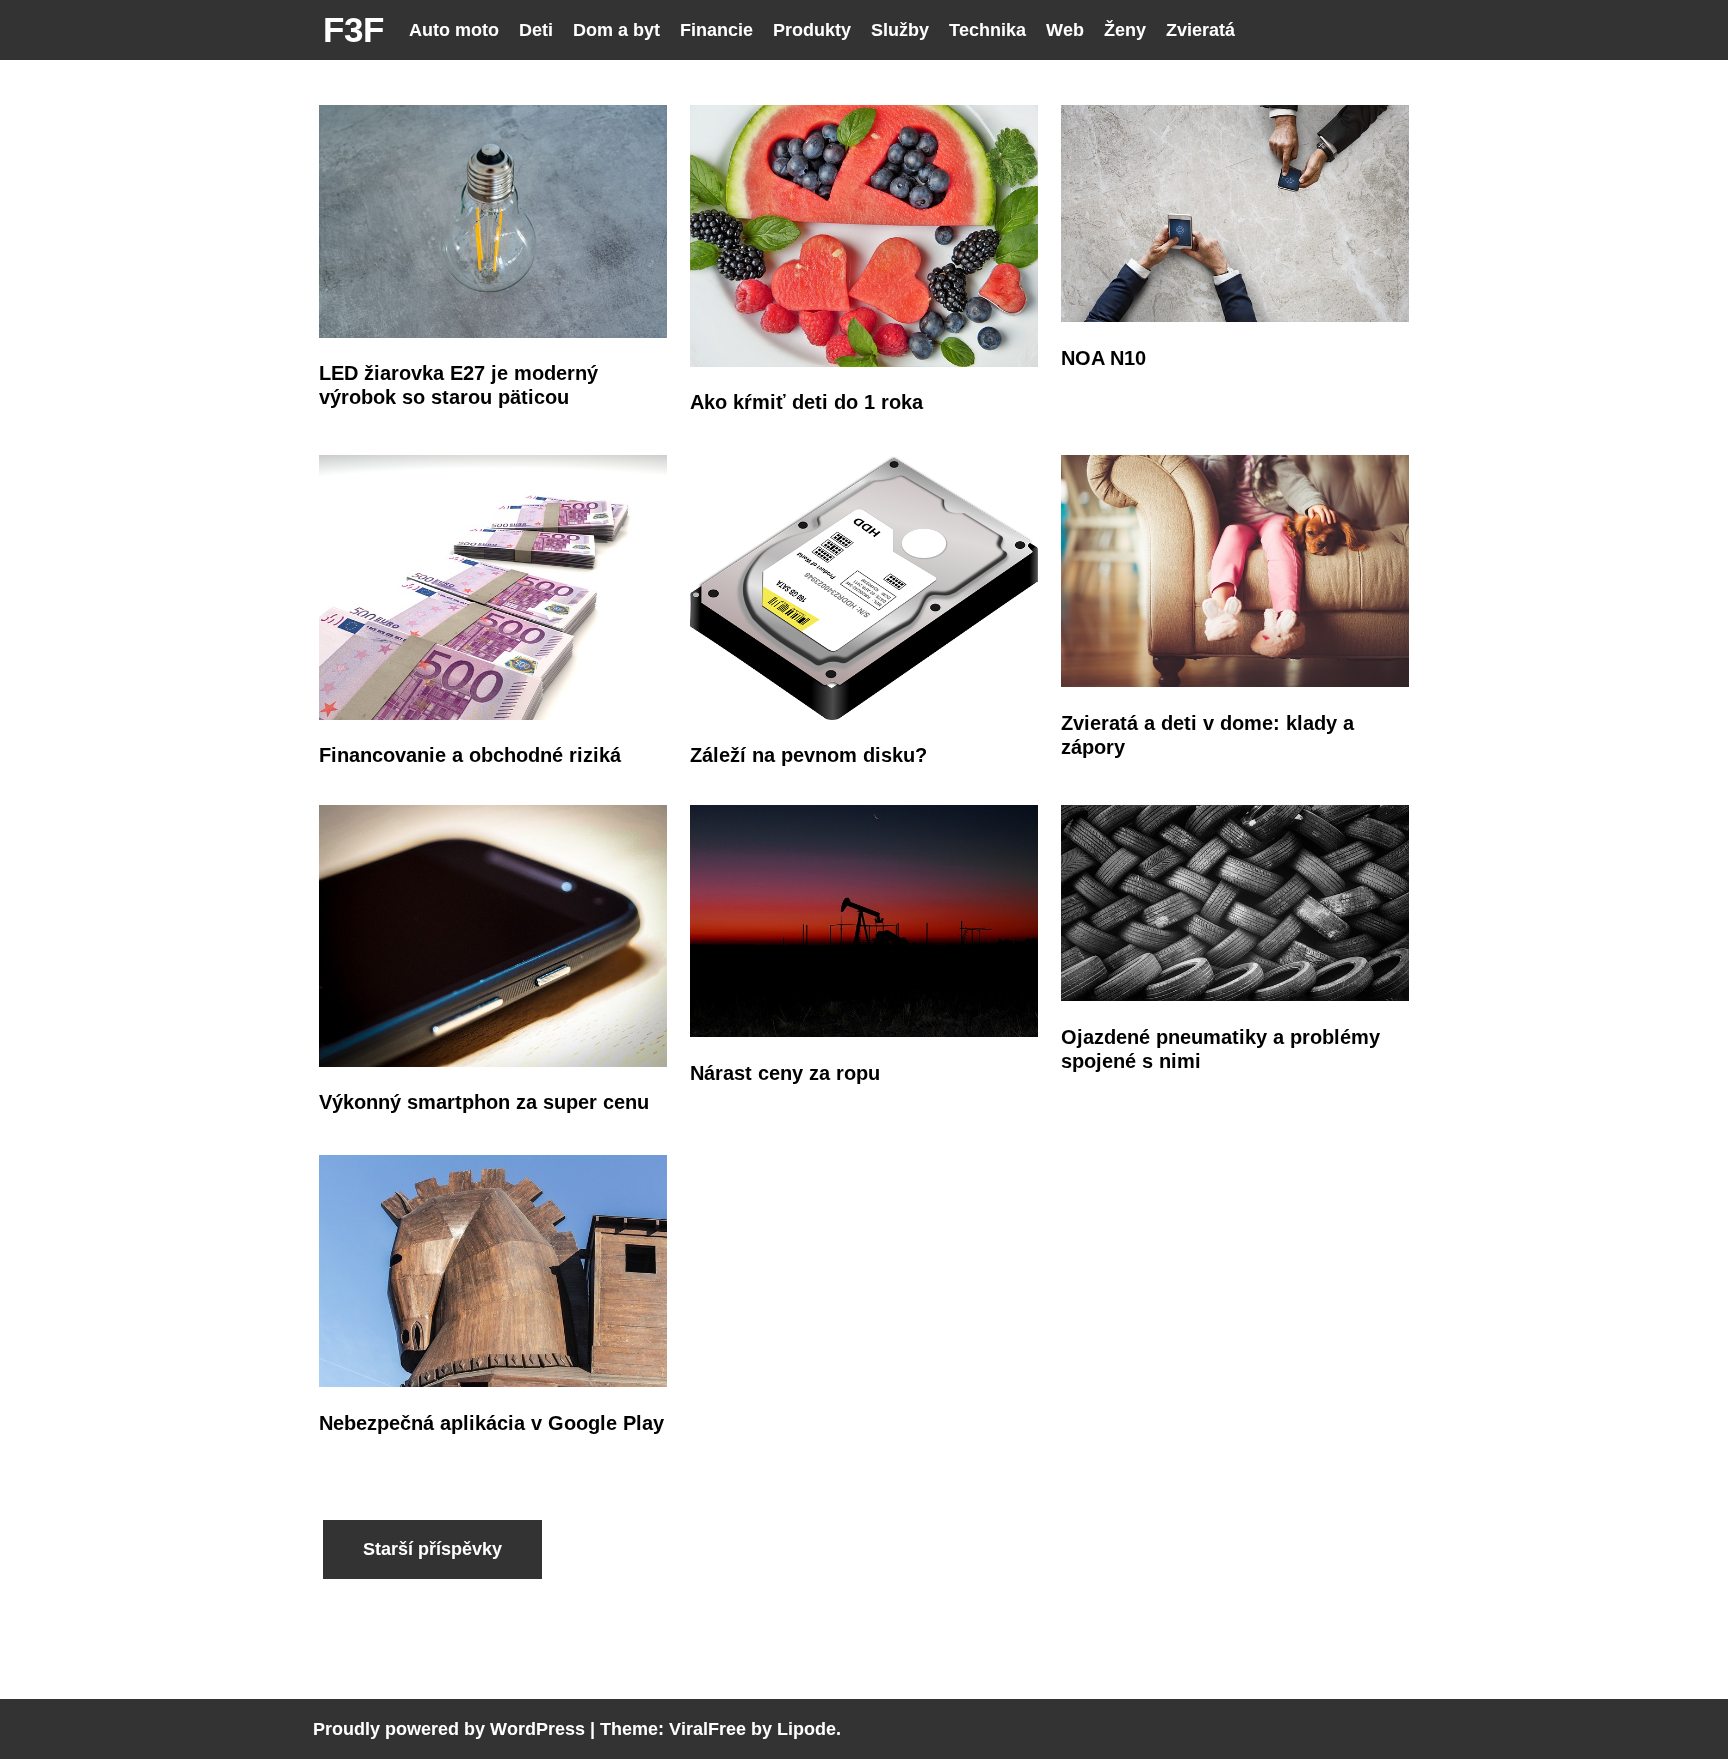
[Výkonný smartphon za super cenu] (493, 1061)
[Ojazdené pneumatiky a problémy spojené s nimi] (1235, 995)
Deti (536, 30)
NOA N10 (1103, 358)
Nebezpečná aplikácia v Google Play (491, 1423)
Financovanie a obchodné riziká (470, 755)
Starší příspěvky (432, 1549)
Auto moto (454, 30)
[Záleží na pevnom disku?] (864, 714)
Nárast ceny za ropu (785, 1073)
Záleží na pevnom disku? (808, 755)
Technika (987, 30)
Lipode (806, 1729)
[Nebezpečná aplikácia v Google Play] (493, 1381)
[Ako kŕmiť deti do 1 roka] (864, 361)
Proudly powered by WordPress (449, 1729)
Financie (716, 30)
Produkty (812, 30)
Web (1065, 30)
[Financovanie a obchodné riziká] (493, 714)
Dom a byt (616, 30)
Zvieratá (1200, 30)
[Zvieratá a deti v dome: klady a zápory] (1235, 681)
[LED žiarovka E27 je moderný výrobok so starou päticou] (493, 332)
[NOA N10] (1235, 316)
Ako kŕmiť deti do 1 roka (806, 402)
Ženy (1125, 30)
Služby (900, 30)
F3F (353, 29)
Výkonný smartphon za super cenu (484, 1102)
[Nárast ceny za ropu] (864, 1031)
